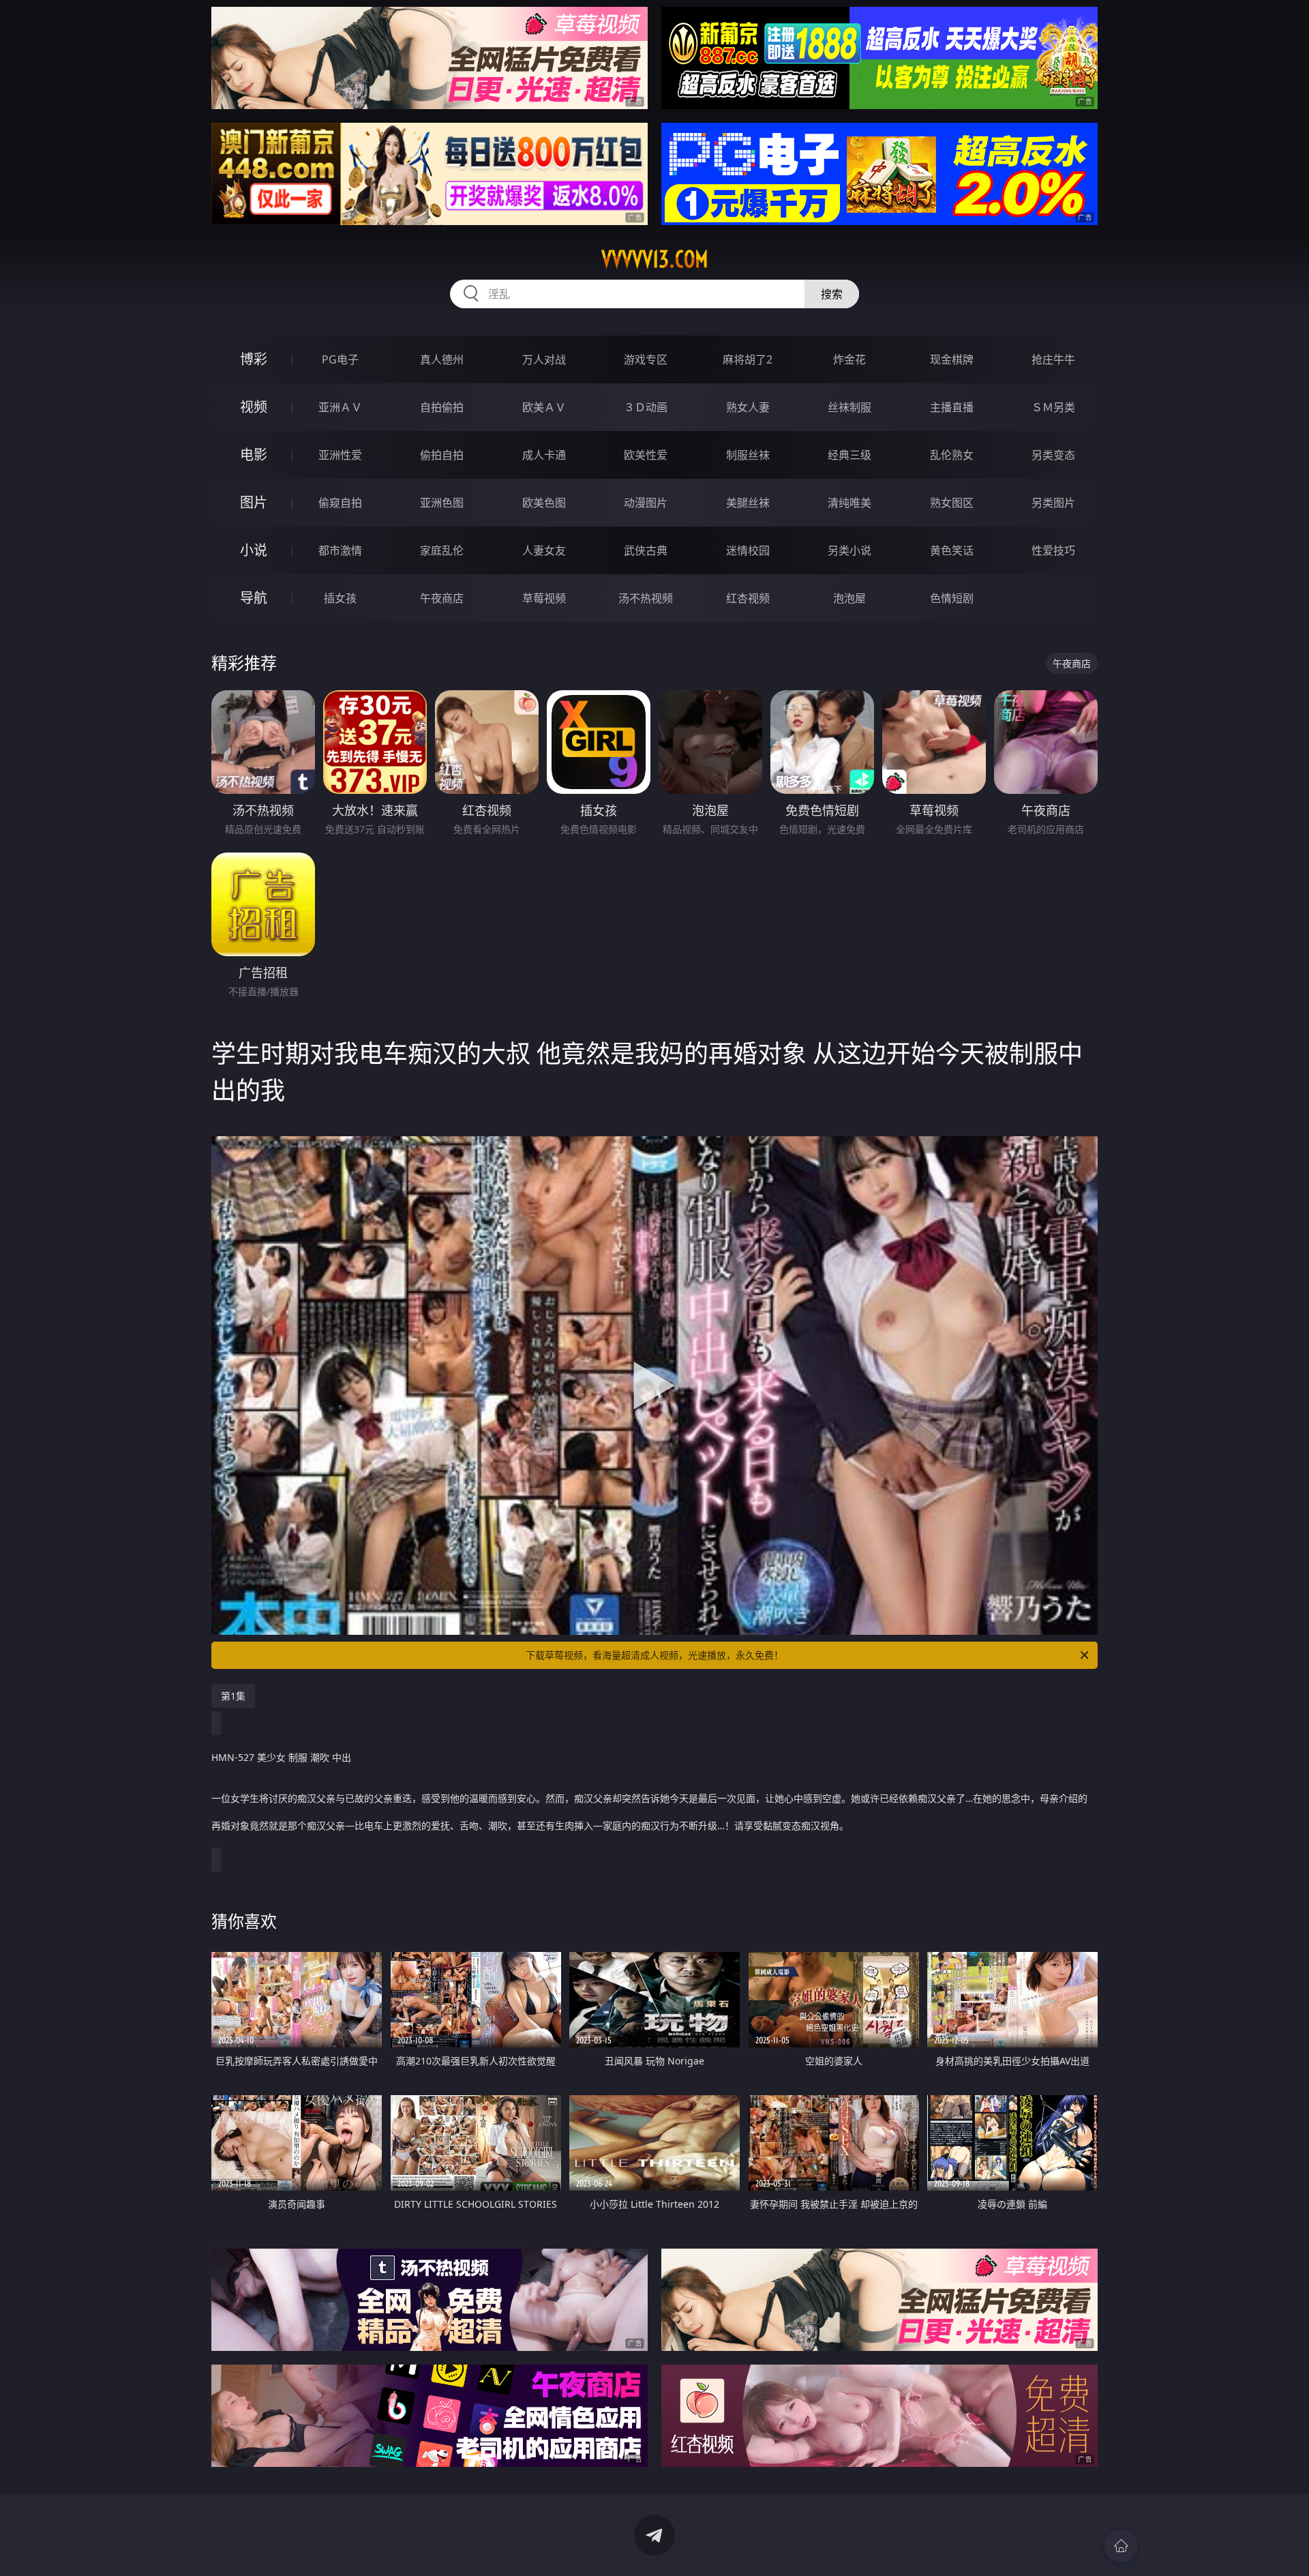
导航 (254, 598)
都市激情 (340, 550)
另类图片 (1053, 503)
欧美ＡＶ (544, 407)
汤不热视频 (646, 598)
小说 (254, 550)
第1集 (233, 1696)
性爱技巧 (1053, 550)
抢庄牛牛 (1053, 359)
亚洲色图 (442, 503)
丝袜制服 (849, 407)
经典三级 (849, 455)
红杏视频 (748, 598)
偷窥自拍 (340, 503)
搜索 (832, 294)
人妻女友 (544, 550)
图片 (254, 502)
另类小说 (849, 550)
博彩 (254, 359)
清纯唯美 (849, 503)
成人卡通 (544, 455)
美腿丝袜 (748, 503)
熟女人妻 (748, 407)
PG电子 (340, 359)
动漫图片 (646, 503)
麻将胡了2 (748, 359)
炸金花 (849, 359)
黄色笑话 (952, 550)
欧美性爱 (646, 455)
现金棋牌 (952, 359)
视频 (254, 407)
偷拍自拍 (442, 455)
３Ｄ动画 (646, 407)
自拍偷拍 (442, 407)
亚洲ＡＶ (340, 407)
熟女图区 (952, 503)
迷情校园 (748, 550)
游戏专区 (646, 359)
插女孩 (340, 598)
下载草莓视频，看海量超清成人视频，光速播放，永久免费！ (654, 1655)
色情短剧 (952, 598)
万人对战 (544, 359)
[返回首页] (1121, 2546)
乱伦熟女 (952, 455)
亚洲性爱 (340, 455)
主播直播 (952, 407)
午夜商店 (442, 598)
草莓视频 (544, 598)
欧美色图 (544, 503)
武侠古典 (646, 550)
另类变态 (1053, 455)
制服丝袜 (748, 455)
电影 (254, 455)
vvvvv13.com (655, 259)
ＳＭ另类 (1053, 407)
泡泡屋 (849, 598)
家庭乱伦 (442, 550)
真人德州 (442, 359)
